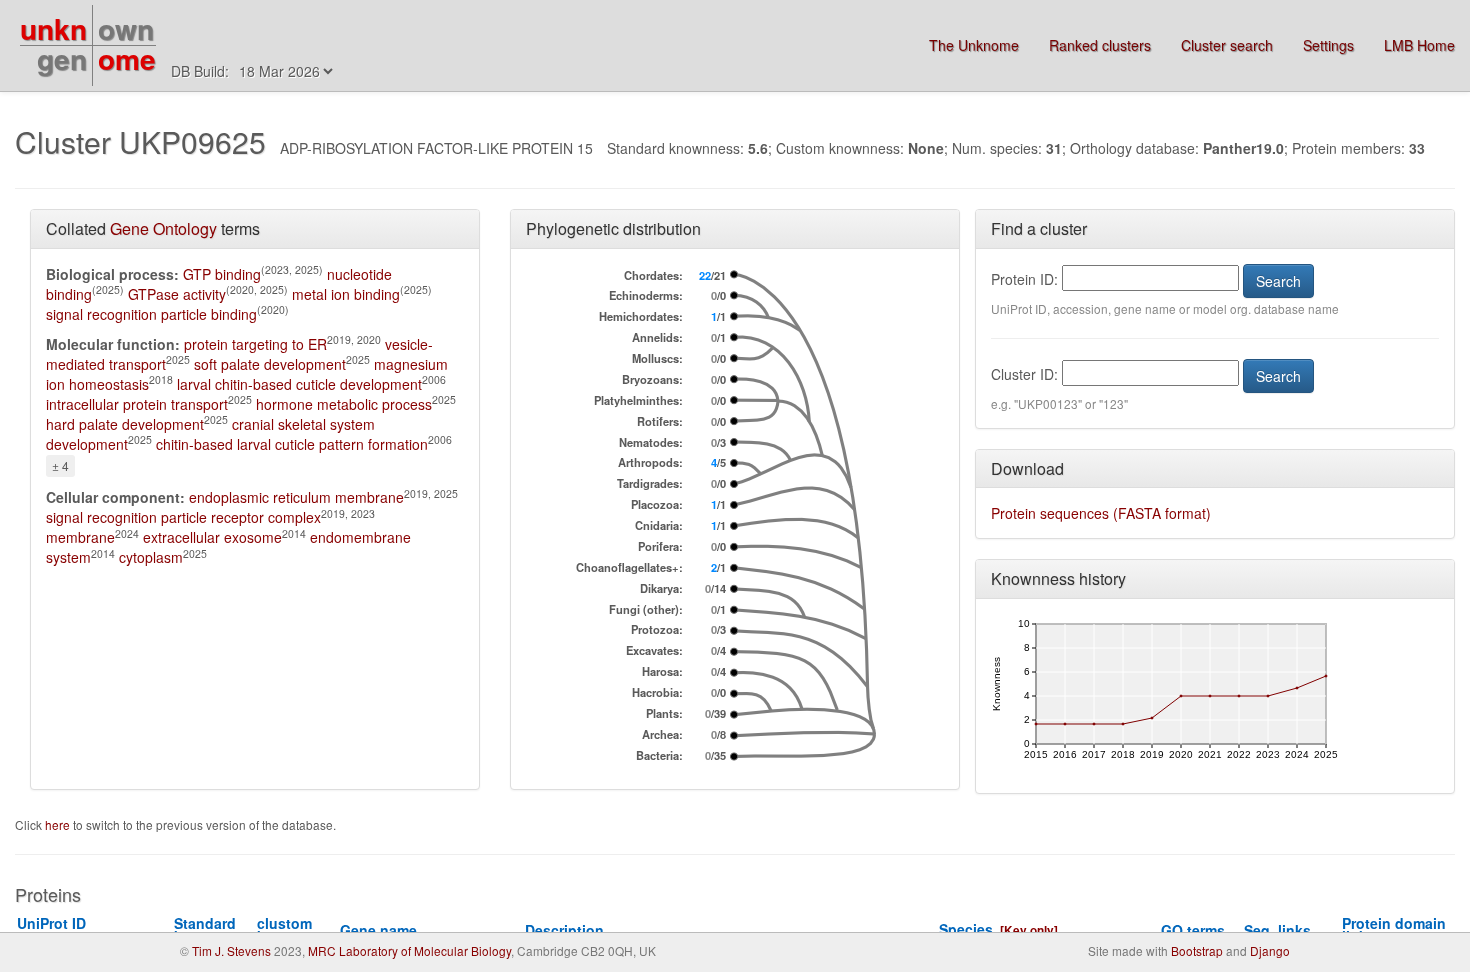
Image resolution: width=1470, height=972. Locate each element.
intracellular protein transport (137, 404)
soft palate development (270, 364)
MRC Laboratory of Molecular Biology (409, 950)
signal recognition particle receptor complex (183, 517)
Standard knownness (213, 929)
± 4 (60, 465)
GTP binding (222, 274)
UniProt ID (59, 929)
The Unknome (974, 45)
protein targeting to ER (255, 344)
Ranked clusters (1100, 45)
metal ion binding (346, 294)
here (59, 824)
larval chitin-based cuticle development (299, 384)
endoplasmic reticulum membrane (296, 497)
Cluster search (1227, 45)
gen (62, 58)
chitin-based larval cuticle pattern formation (292, 444)
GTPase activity (177, 294)
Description (564, 930)
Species (966, 929)
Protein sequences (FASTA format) (1101, 513)
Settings (1328, 45)
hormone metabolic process (344, 404)
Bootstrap (1197, 950)
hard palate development (125, 424)
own (126, 28)
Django (1270, 950)
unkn (53, 28)
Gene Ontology (163, 228)
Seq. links (1277, 930)
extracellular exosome (212, 537)
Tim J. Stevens (231, 950)
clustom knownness (296, 929)
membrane (80, 537)
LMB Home (1419, 45)
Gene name (378, 930)
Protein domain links (1394, 929)
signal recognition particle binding (151, 314)
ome (127, 58)
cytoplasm (151, 557)
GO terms (1193, 930)
